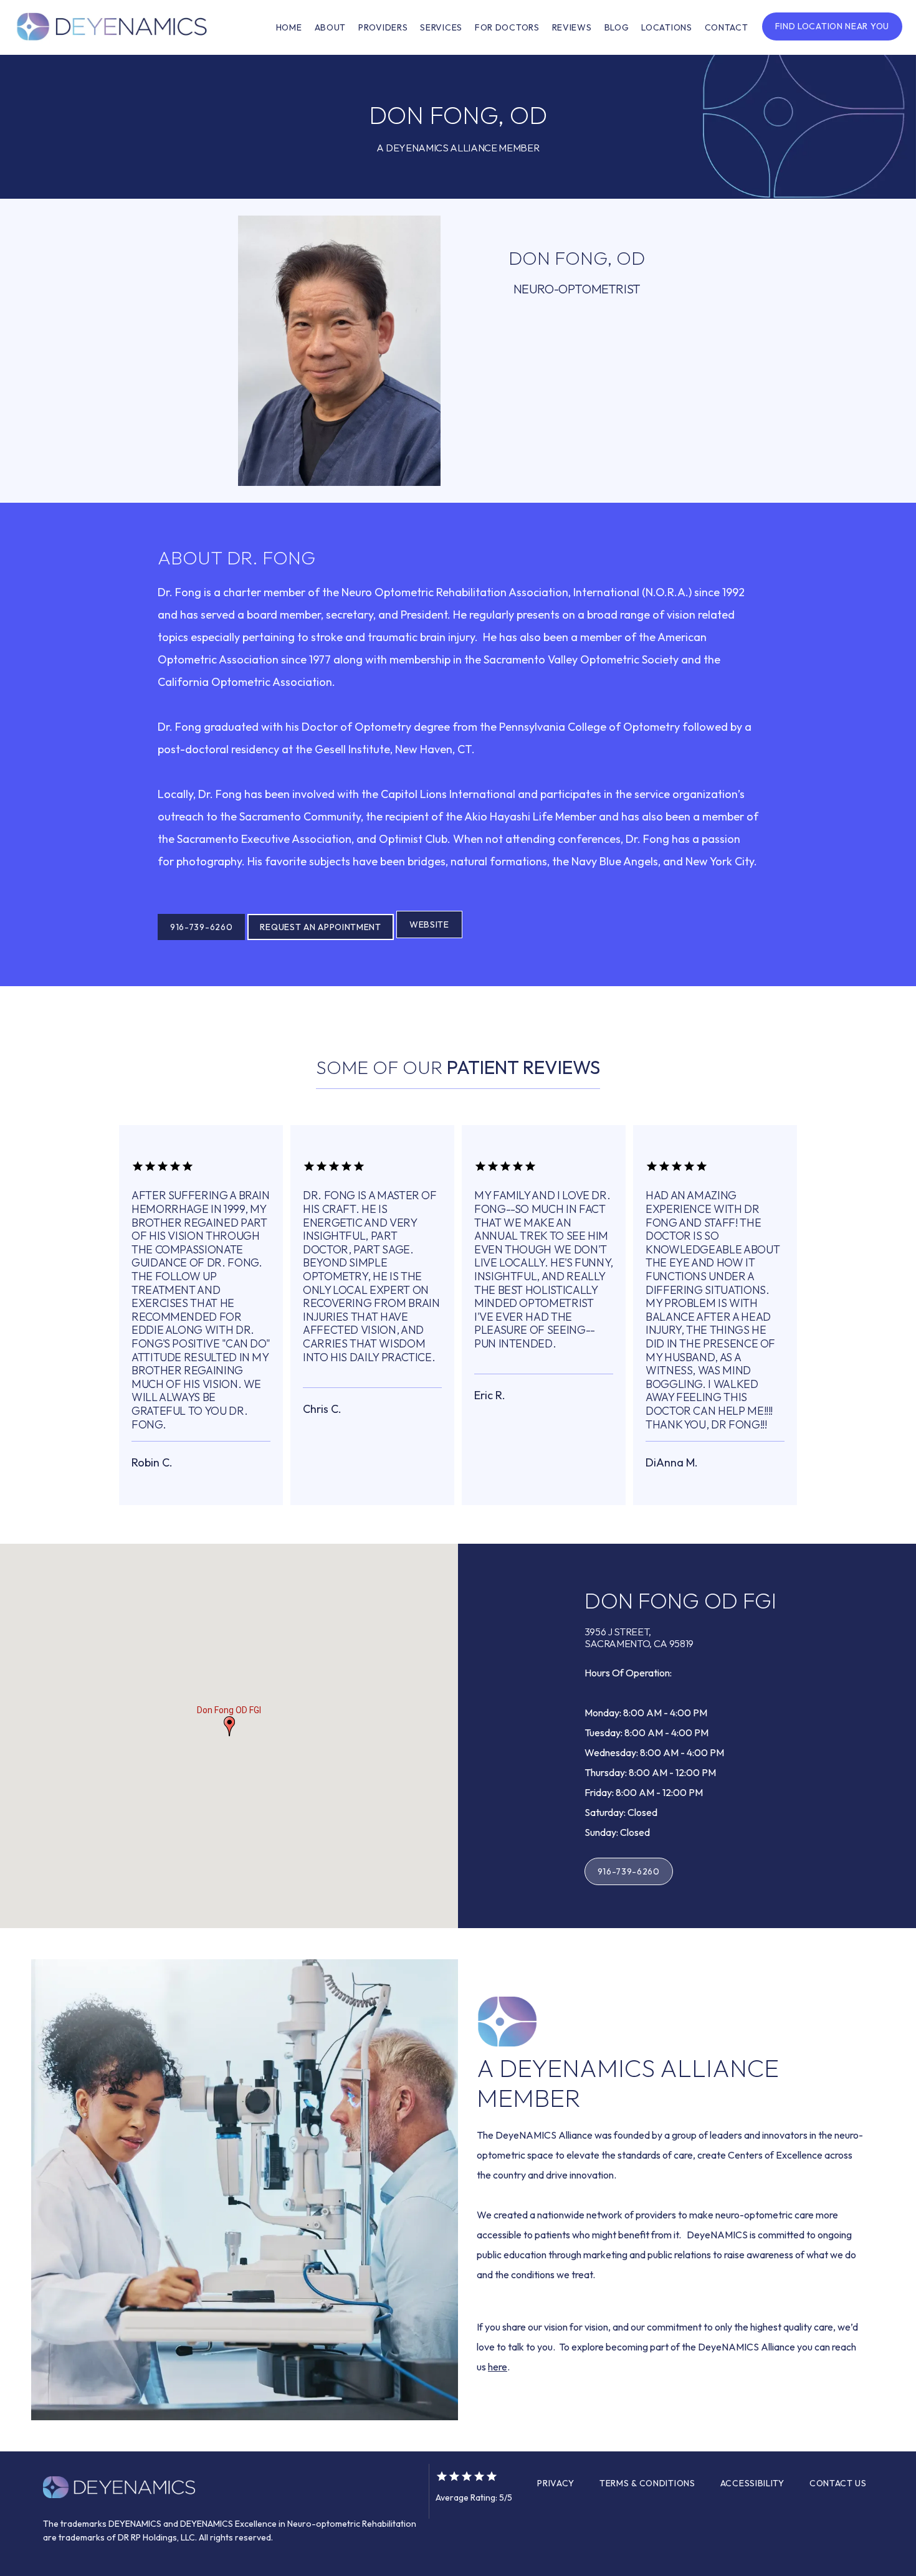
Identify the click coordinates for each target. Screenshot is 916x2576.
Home (289, 27)
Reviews (572, 27)
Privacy (556, 2483)
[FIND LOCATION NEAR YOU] (832, 39)
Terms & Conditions (647, 2483)
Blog (617, 27)
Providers (383, 27)
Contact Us (838, 2483)
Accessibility (752, 2483)
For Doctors (507, 27)
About (331, 27)
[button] (229, 1726)
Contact (727, 27)
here (498, 2367)
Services (441, 27)
